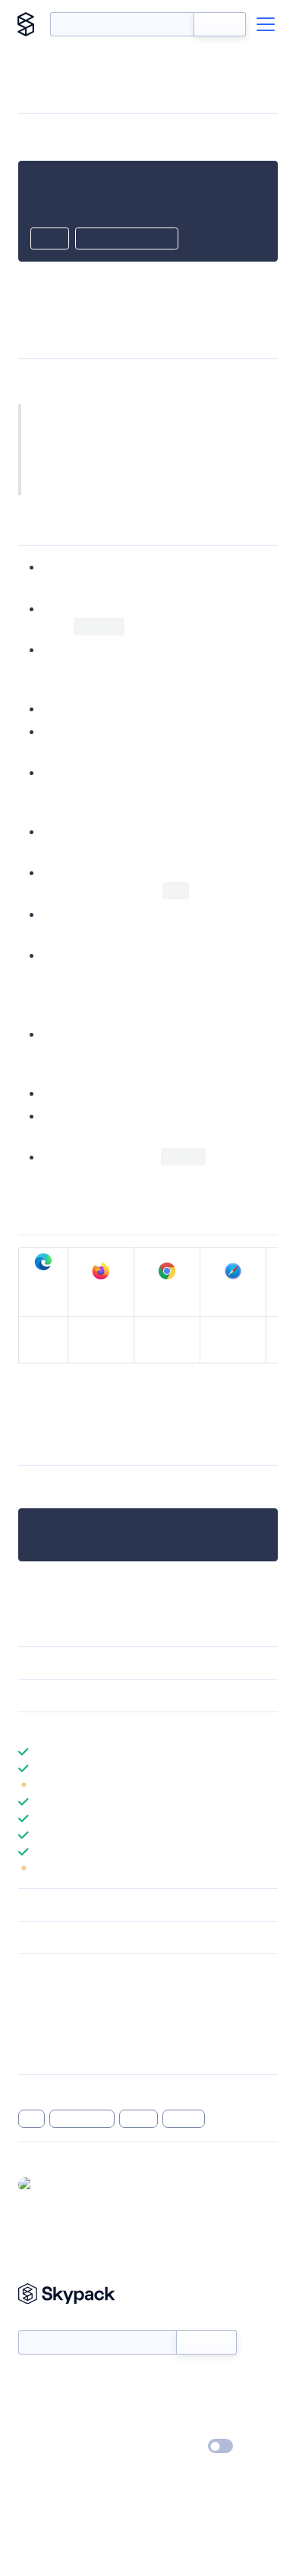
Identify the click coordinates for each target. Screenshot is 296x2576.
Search (220, 24)
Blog (161, 2403)
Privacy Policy (50, 2447)
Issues (33, 2032)
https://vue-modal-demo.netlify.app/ (121, 1403)
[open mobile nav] (266, 24)
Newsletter (44, 2322)
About (33, 2403)
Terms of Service (190, 2425)
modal (139, 2119)
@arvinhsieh (68, 2184)
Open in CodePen (127, 240)
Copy (50, 240)
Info (268, 1785)
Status (166, 2381)
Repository (44, 2052)
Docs (30, 2381)
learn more (127, 1728)
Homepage (44, 2013)
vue (31, 2119)
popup (184, 2119)
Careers (36, 2425)
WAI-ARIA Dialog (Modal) (209, 468)
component (82, 2119)
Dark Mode (175, 2446)
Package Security (58, 1993)
